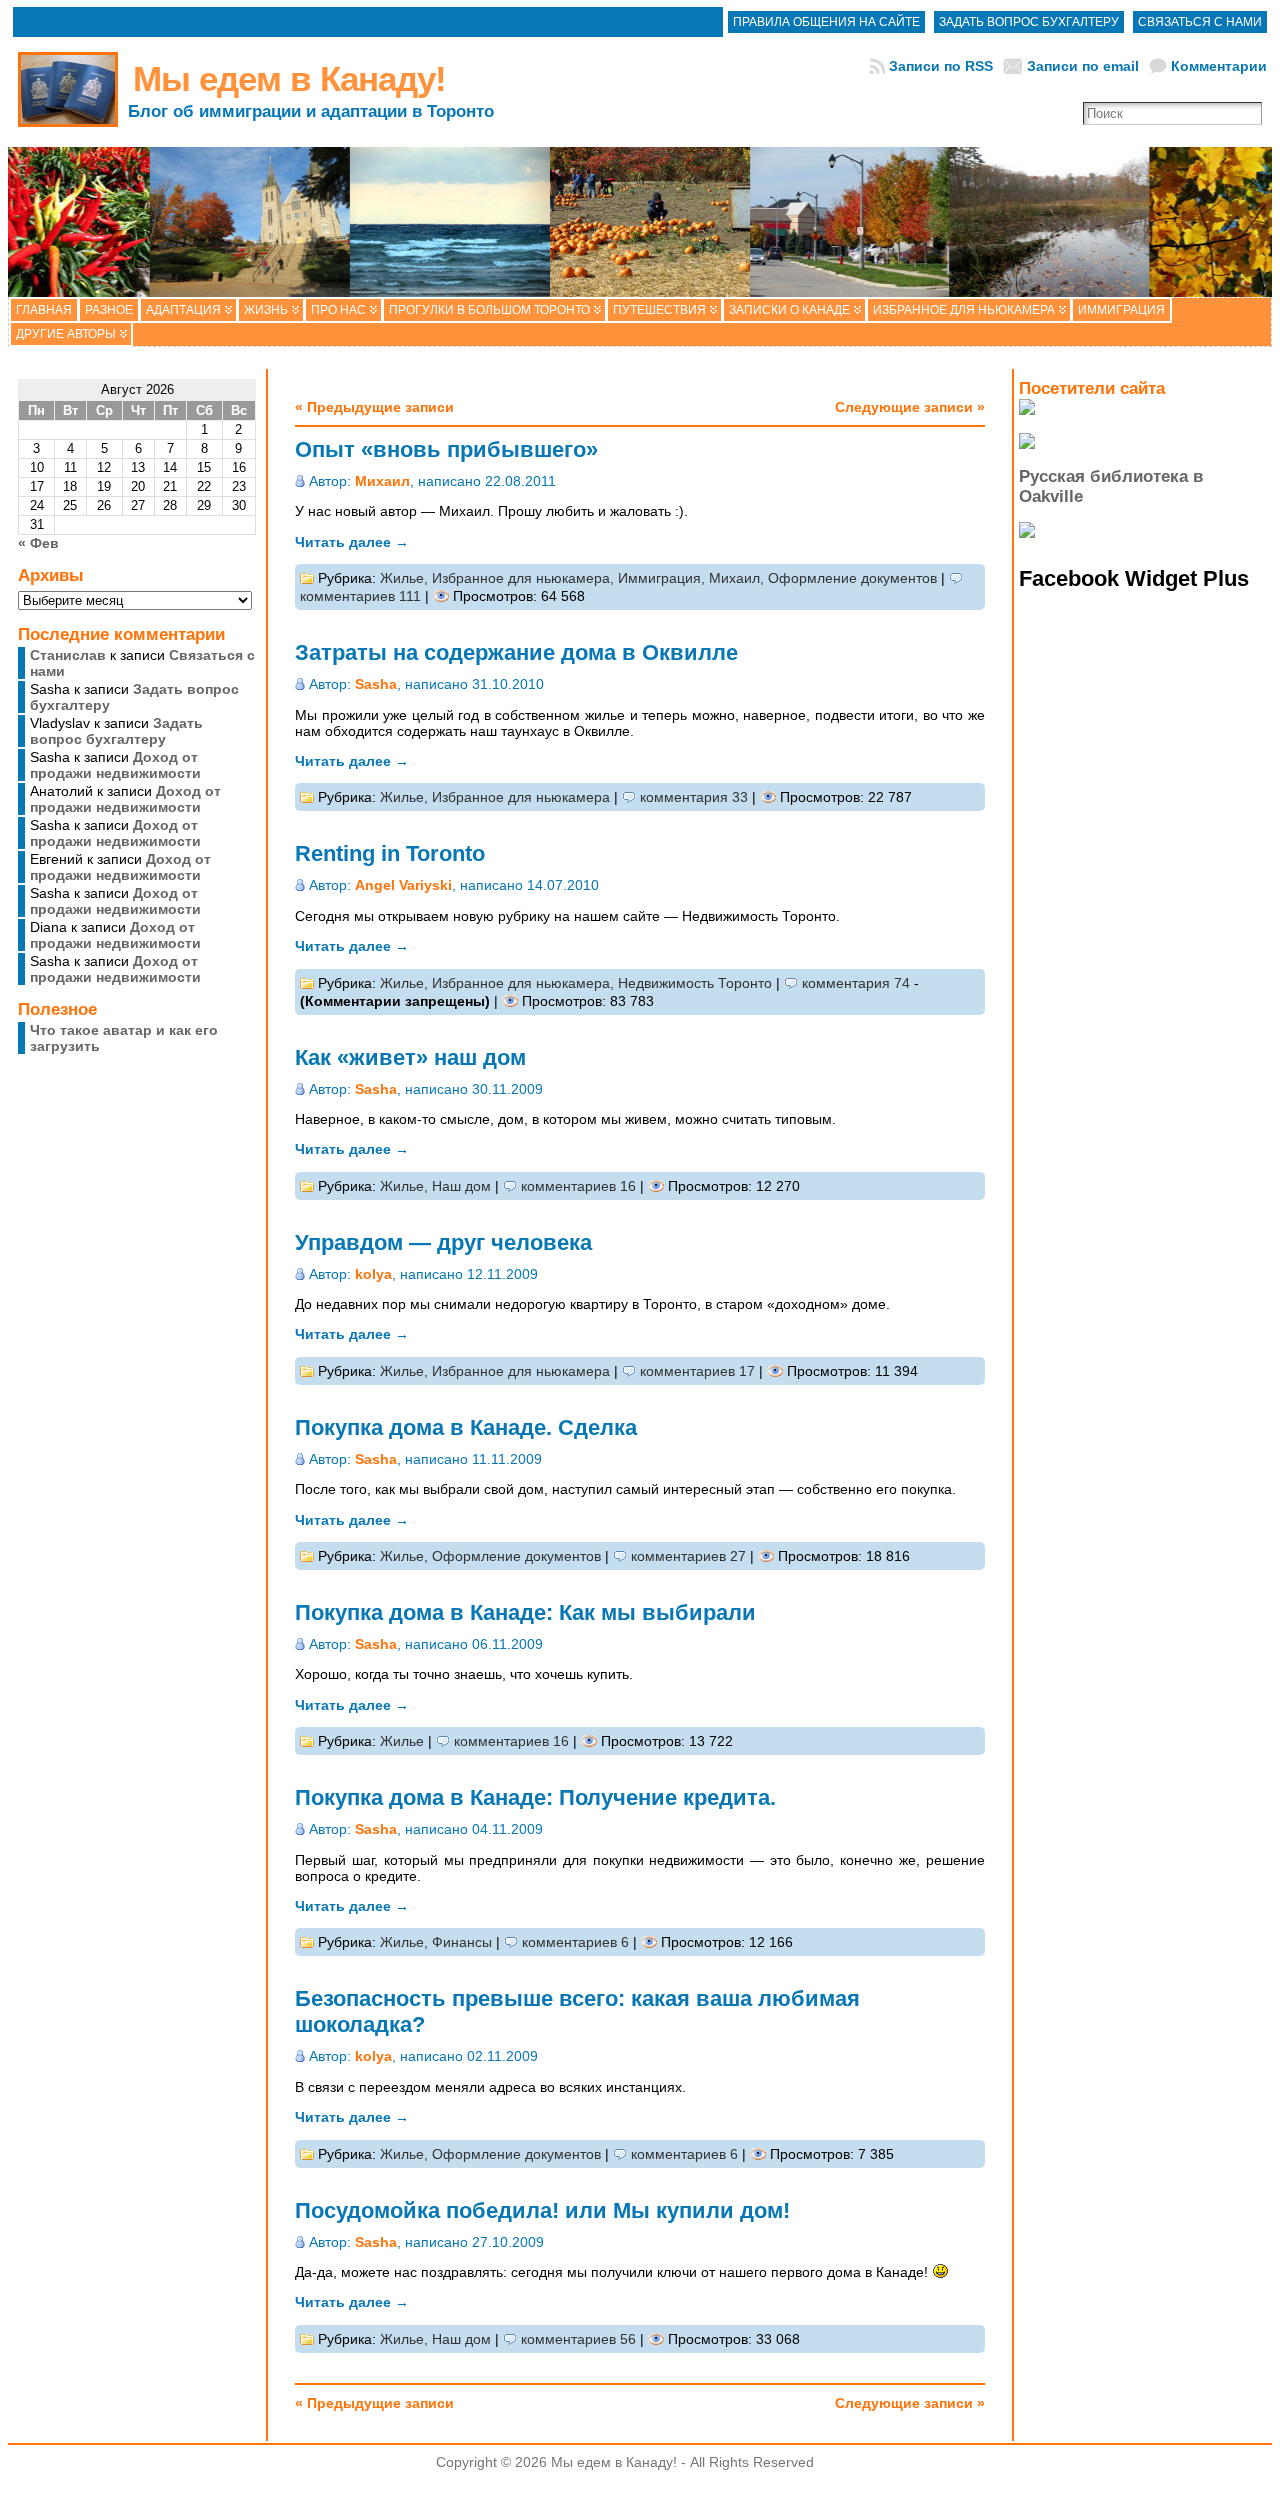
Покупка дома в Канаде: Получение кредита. (535, 1797)
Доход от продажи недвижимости (115, 765)
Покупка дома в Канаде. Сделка (466, 1427)
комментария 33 (694, 797)
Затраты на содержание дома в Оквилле (516, 652)
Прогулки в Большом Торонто (489, 310)
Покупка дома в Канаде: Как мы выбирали (525, 1612)
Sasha (376, 684)
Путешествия (659, 310)
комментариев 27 (688, 1556)
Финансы (462, 1942)
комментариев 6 (575, 1942)
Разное (109, 310)
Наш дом (461, 1186)
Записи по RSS (941, 66)
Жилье (402, 1741)
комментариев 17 (697, 1371)
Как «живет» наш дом (410, 1057)
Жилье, (406, 578)
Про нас (338, 310)
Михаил (382, 481)
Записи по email (1083, 66)
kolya (373, 1274)
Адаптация (183, 310)
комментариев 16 (578, 1186)
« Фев (38, 543)
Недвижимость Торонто (695, 983)
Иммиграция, (663, 578)
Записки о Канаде (789, 310)
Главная (44, 310)
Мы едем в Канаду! (289, 79)
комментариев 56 (578, 2339)
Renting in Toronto (390, 853)
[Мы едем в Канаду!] (639, 222)
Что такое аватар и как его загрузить (124, 1038)
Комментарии (1219, 66)
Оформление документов (852, 578)
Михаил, (738, 578)
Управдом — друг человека (443, 1242)
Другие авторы (66, 334)
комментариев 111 (360, 596)
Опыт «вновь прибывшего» (446, 449)
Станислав (68, 655)
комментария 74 (856, 983)
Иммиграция (1121, 310)
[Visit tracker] (1027, 410)
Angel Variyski (403, 885)
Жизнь (266, 310)
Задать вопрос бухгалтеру (116, 731)
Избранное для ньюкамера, (525, 578)
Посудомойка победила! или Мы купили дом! (542, 2210)
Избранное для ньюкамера (964, 310)
